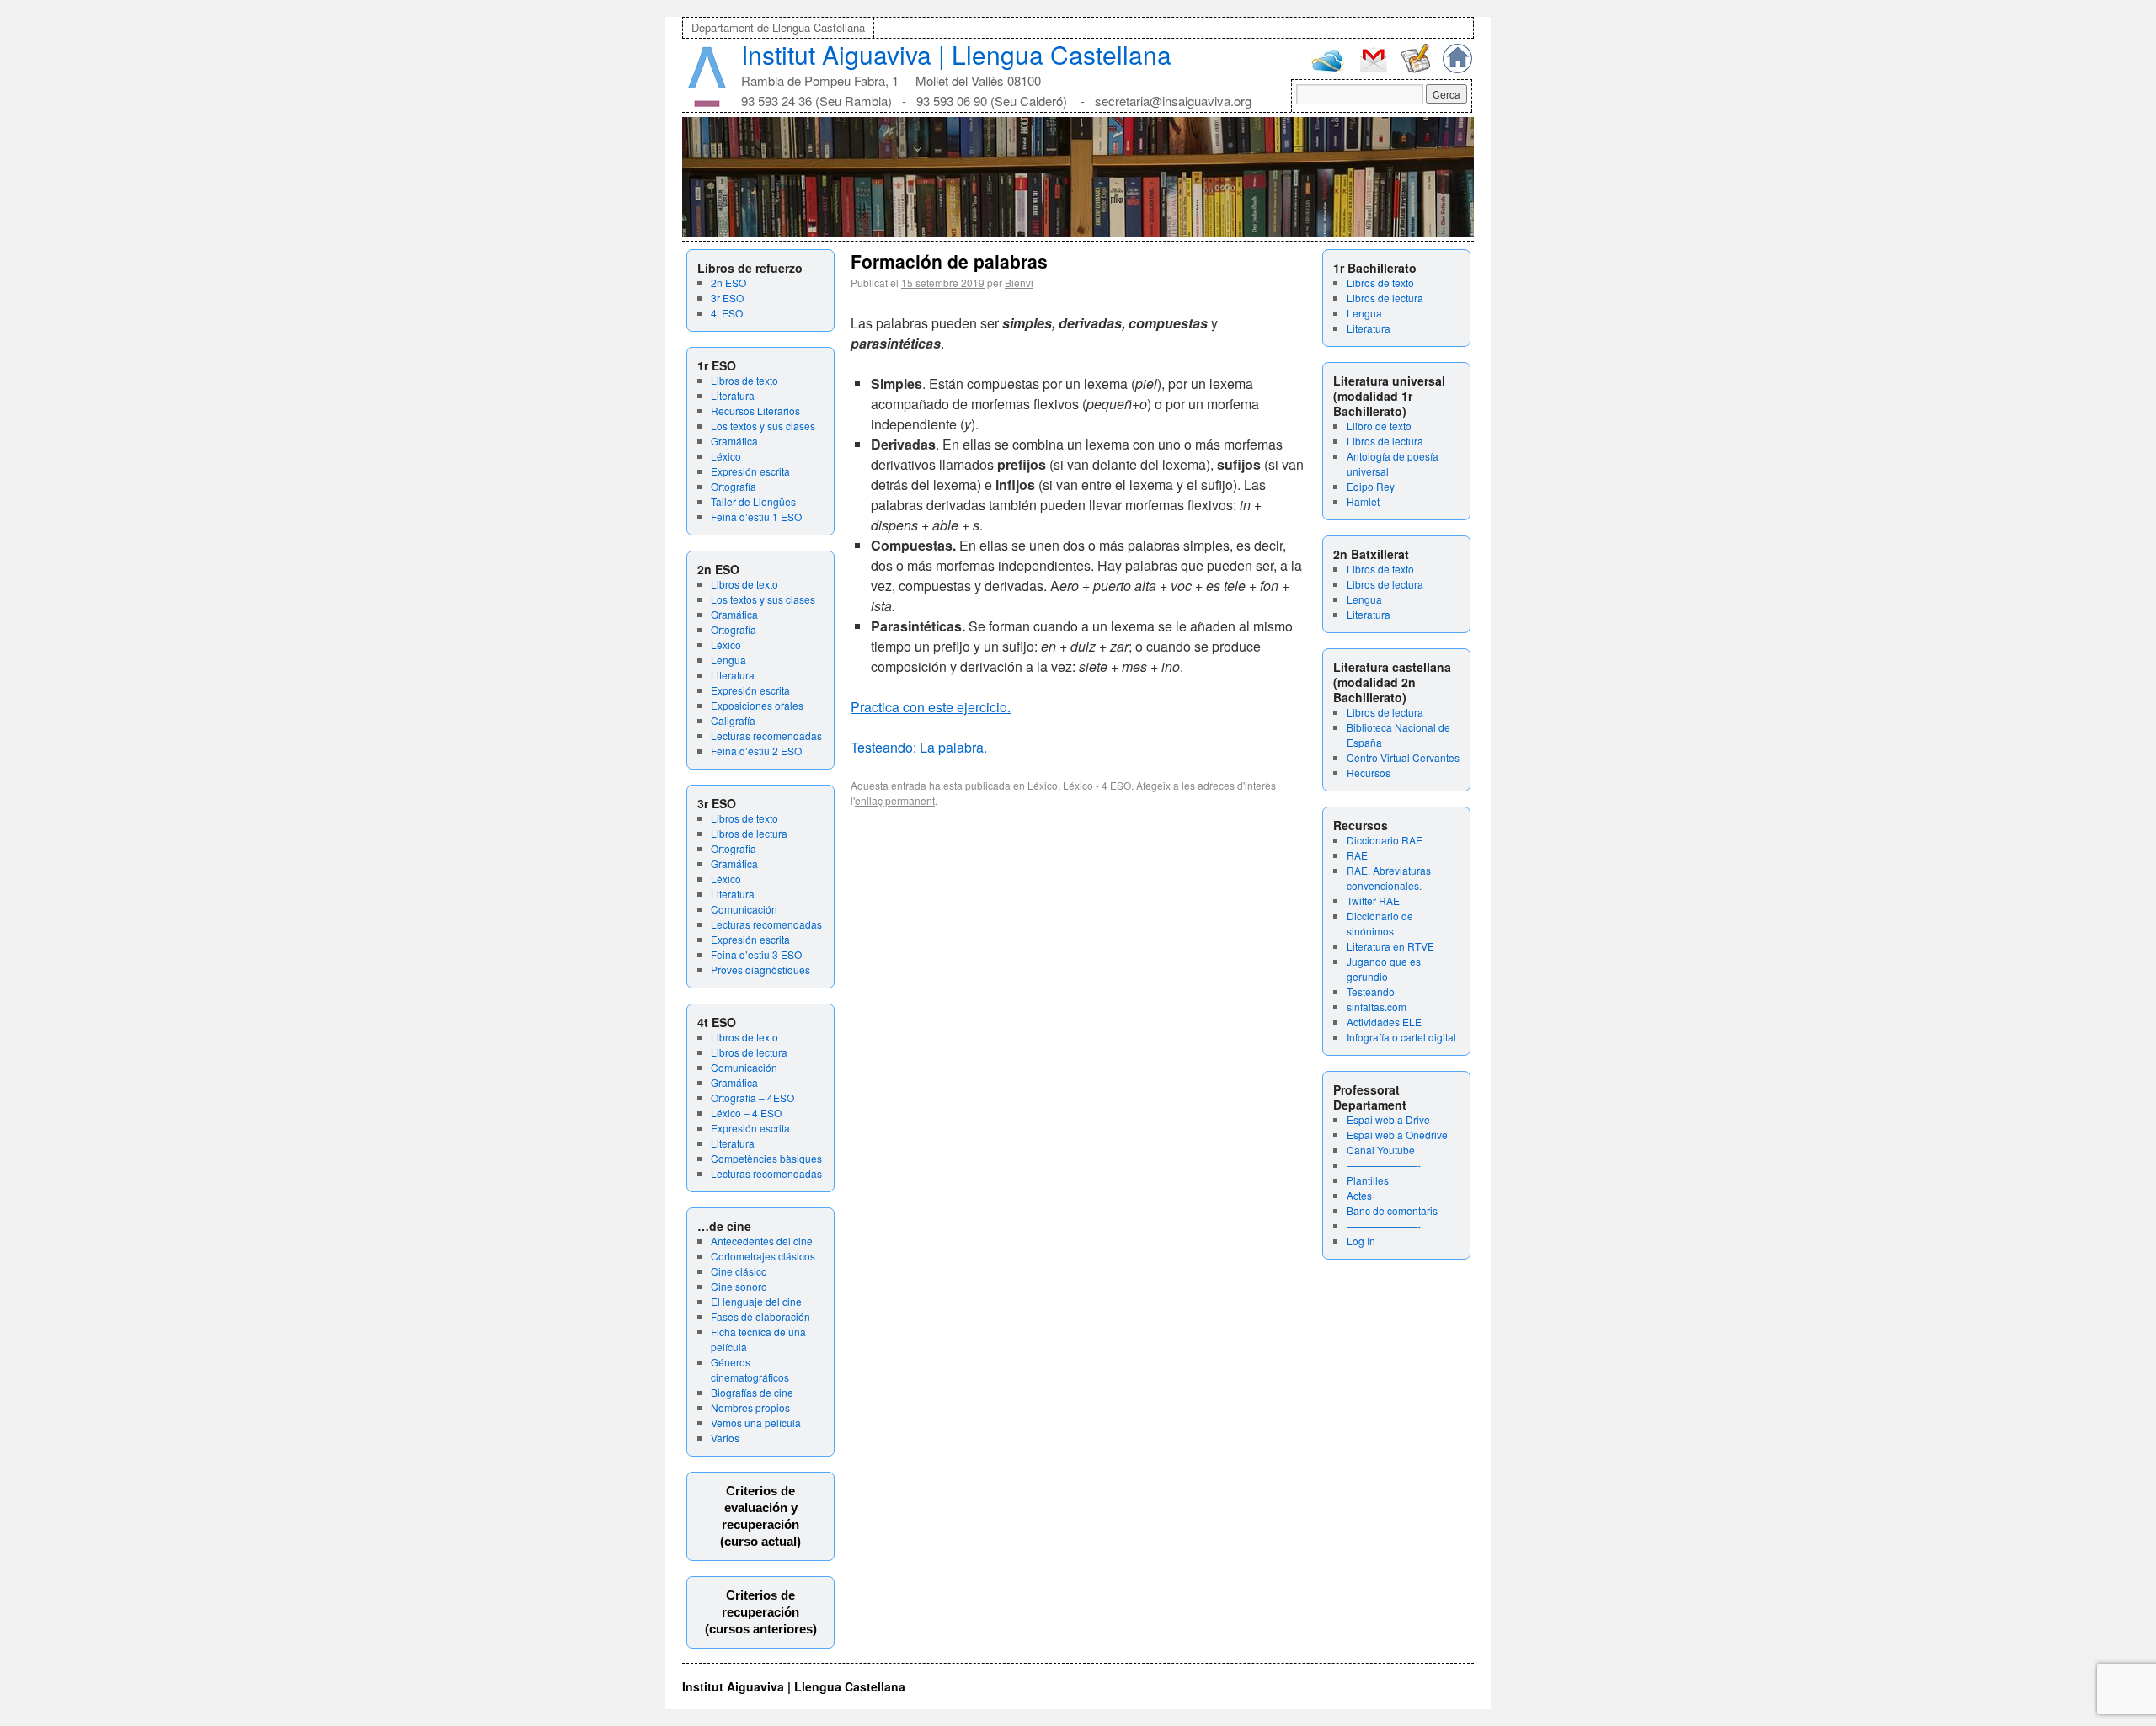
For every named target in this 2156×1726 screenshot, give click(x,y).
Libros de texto (744, 380)
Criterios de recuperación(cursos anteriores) (761, 1612)
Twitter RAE (1373, 900)
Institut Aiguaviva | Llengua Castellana (956, 54)
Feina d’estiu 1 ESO (756, 517)
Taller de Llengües (753, 501)
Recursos (1369, 772)
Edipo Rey (1371, 486)
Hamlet (1363, 501)
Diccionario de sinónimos (1380, 923)
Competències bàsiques (766, 1158)
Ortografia (734, 848)
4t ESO (727, 313)
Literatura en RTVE (1390, 946)
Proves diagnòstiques (760, 970)
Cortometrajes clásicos (763, 1256)
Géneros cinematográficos (750, 1369)
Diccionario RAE (1385, 840)
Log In (1361, 1241)
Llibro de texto (1379, 426)
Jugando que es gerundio (1384, 969)
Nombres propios (750, 1407)
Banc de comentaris (1392, 1210)
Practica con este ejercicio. (931, 707)
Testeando (1371, 991)
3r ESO (727, 298)
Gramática (734, 441)
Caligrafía (733, 720)
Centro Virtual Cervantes (1403, 757)
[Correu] (1373, 70)
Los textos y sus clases (763, 426)
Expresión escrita (750, 471)
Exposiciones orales (757, 705)
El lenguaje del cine (756, 1301)
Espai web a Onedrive (1397, 1135)
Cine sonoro (739, 1286)
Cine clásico (739, 1271)
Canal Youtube (1381, 1150)
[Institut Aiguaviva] (707, 103)
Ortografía (734, 486)
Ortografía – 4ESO (752, 1097)
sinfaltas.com (1377, 1007)
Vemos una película (756, 1422)
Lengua (728, 660)
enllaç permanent (895, 800)
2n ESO (728, 282)
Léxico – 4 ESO (746, 1113)
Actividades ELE (1384, 1022)
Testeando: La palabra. (919, 747)
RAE (1357, 855)
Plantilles (1368, 1180)
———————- (1384, 1165)
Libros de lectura (749, 833)
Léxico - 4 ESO (1097, 785)
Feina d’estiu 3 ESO (756, 954)
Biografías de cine (752, 1392)
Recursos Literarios (755, 410)
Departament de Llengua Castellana (778, 27)
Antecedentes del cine (762, 1241)
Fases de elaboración (760, 1316)
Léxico (726, 456)
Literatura (733, 395)
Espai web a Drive (1388, 1119)
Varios (725, 1438)
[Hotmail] (1328, 68)
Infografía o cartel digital (1401, 1037)
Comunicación (744, 909)
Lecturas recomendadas (766, 735)
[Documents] (1415, 69)
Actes (1359, 1195)
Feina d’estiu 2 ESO (756, 751)
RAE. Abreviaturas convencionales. (1389, 878)
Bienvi (1019, 282)
